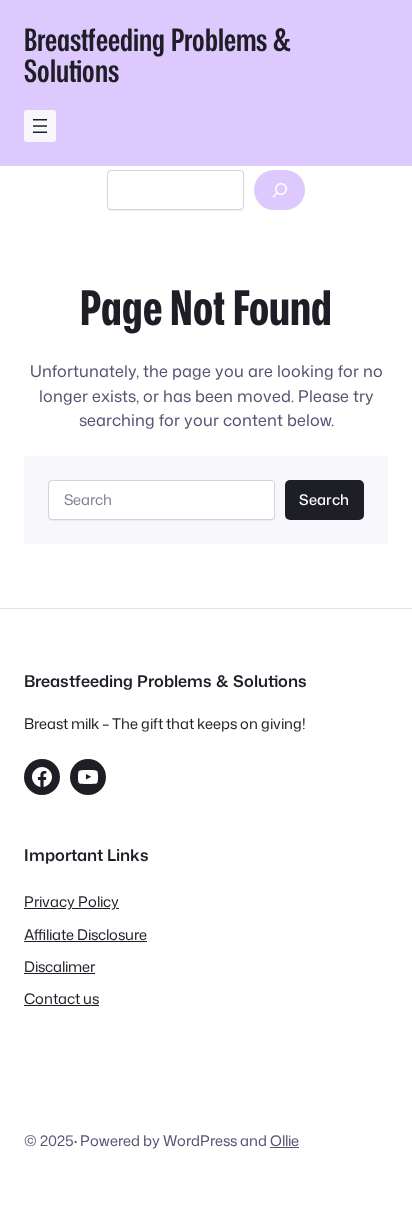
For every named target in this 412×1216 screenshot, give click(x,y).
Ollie (284, 1140)
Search (324, 499)
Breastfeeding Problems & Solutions (157, 54)
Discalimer (59, 966)
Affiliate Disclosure (85, 934)
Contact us (61, 998)
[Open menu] (40, 126)
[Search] (279, 190)
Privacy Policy (71, 901)
